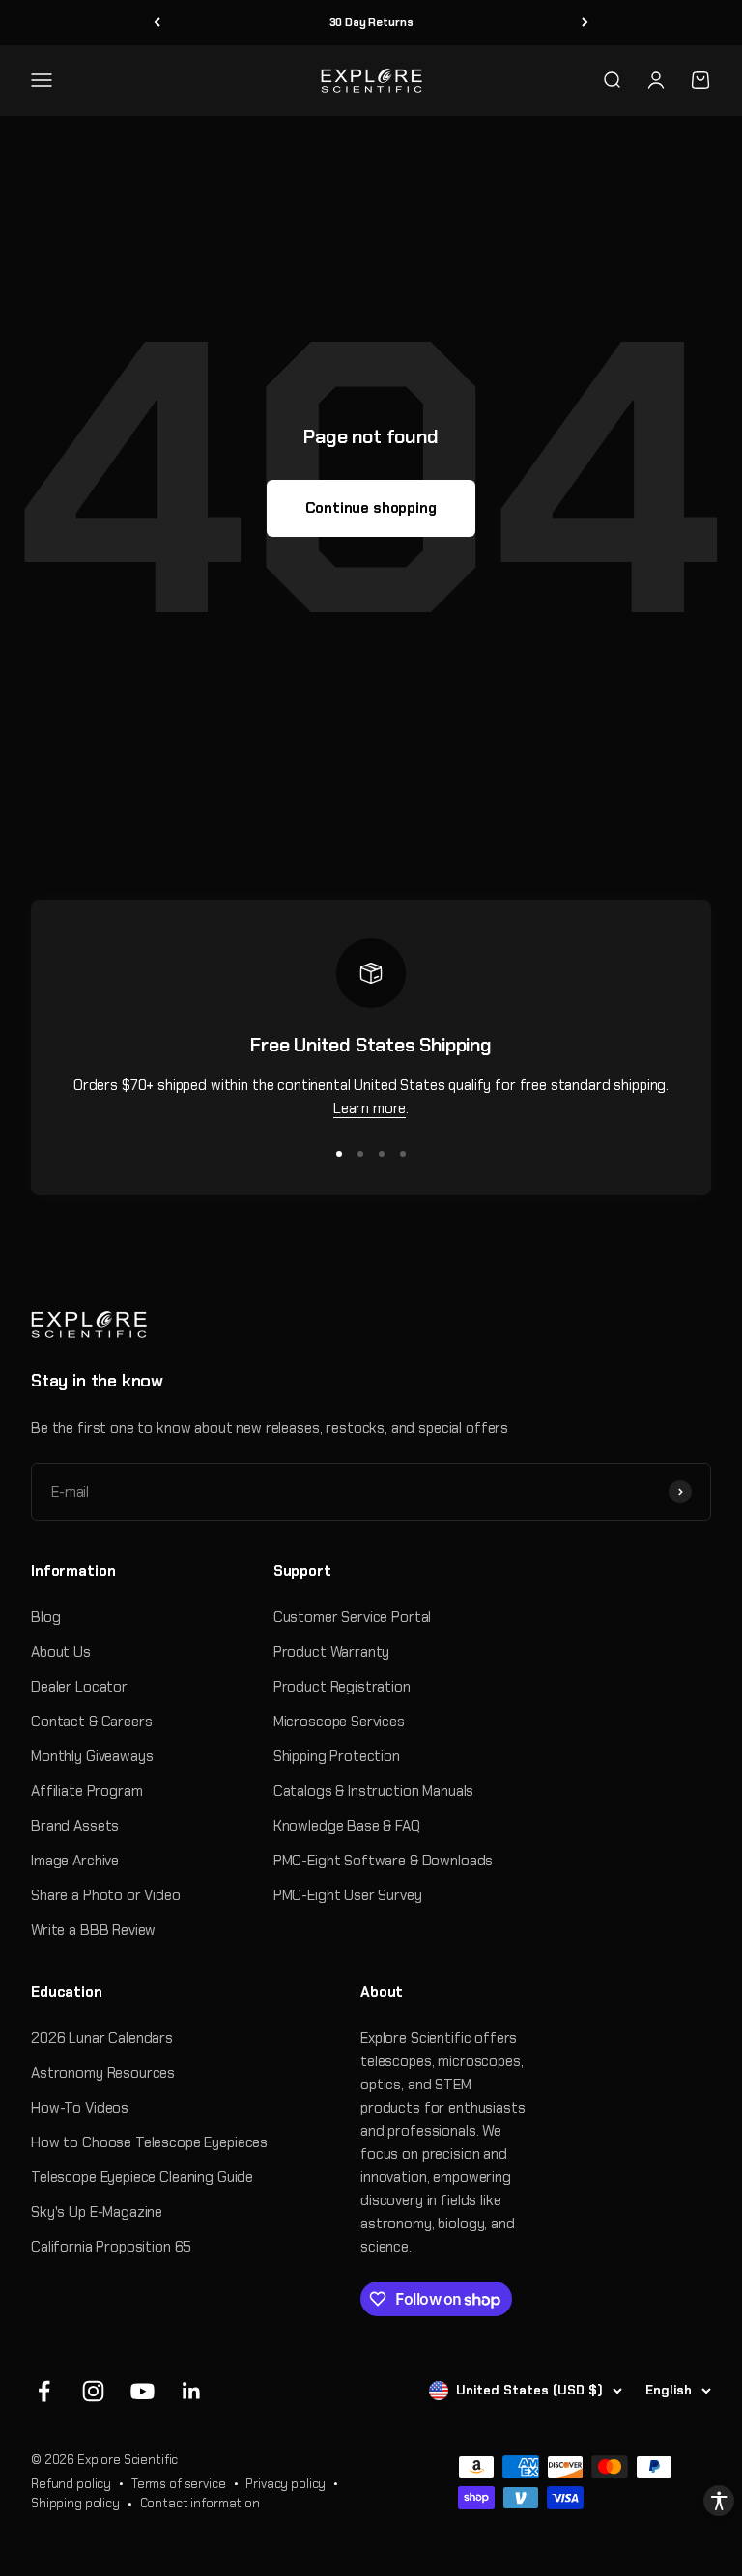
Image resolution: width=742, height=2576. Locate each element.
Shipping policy (75, 2503)
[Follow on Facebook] (44, 2391)
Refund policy (71, 2484)
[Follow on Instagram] (93, 2391)
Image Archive (75, 1861)
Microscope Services (339, 1722)
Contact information (200, 2503)
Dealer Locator (79, 1687)
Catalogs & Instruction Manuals (374, 1791)
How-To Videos (80, 2108)
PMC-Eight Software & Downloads (384, 1861)
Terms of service (179, 2484)
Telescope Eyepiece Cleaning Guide (142, 2177)
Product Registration (342, 1687)
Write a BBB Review (93, 1930)
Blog (45, 1617)
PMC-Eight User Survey (348, 1895)
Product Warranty (332, 1652)
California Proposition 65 (111, 2247)
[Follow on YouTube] (143, 2391)
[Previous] (157, 23)
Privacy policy (285, 2484)
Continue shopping (371, 508)
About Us (61, 1652)
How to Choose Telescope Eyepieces (149, 2142)
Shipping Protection (337, 1756)
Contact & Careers (91, 1722)
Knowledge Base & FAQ (347, 1826)
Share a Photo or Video (106, 1895)
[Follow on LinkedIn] (192, 2391)
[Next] (585, 23)
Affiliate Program (86, 1791)
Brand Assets (75, 1826)
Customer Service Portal (353, 1617)
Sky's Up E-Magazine (97, 2212)
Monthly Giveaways (92, 1756)
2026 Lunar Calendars (102, 2038)
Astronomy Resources (103, 2073)
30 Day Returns (371, 22)
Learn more (370, 1108)
